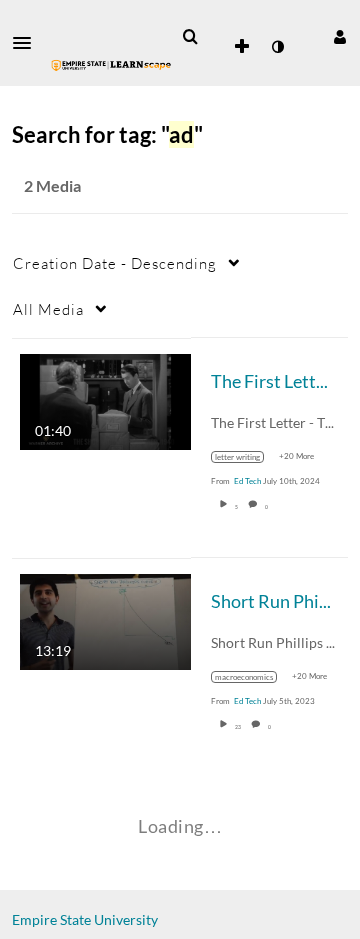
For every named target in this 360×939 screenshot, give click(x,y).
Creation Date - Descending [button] (115, 263)
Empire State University (85, 919)
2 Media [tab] (52, 185)
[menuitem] (190, 37)
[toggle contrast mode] (277, 47)
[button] (28, 43)
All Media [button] (48, 309)
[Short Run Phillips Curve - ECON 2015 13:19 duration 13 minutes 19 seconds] (105, 619)
